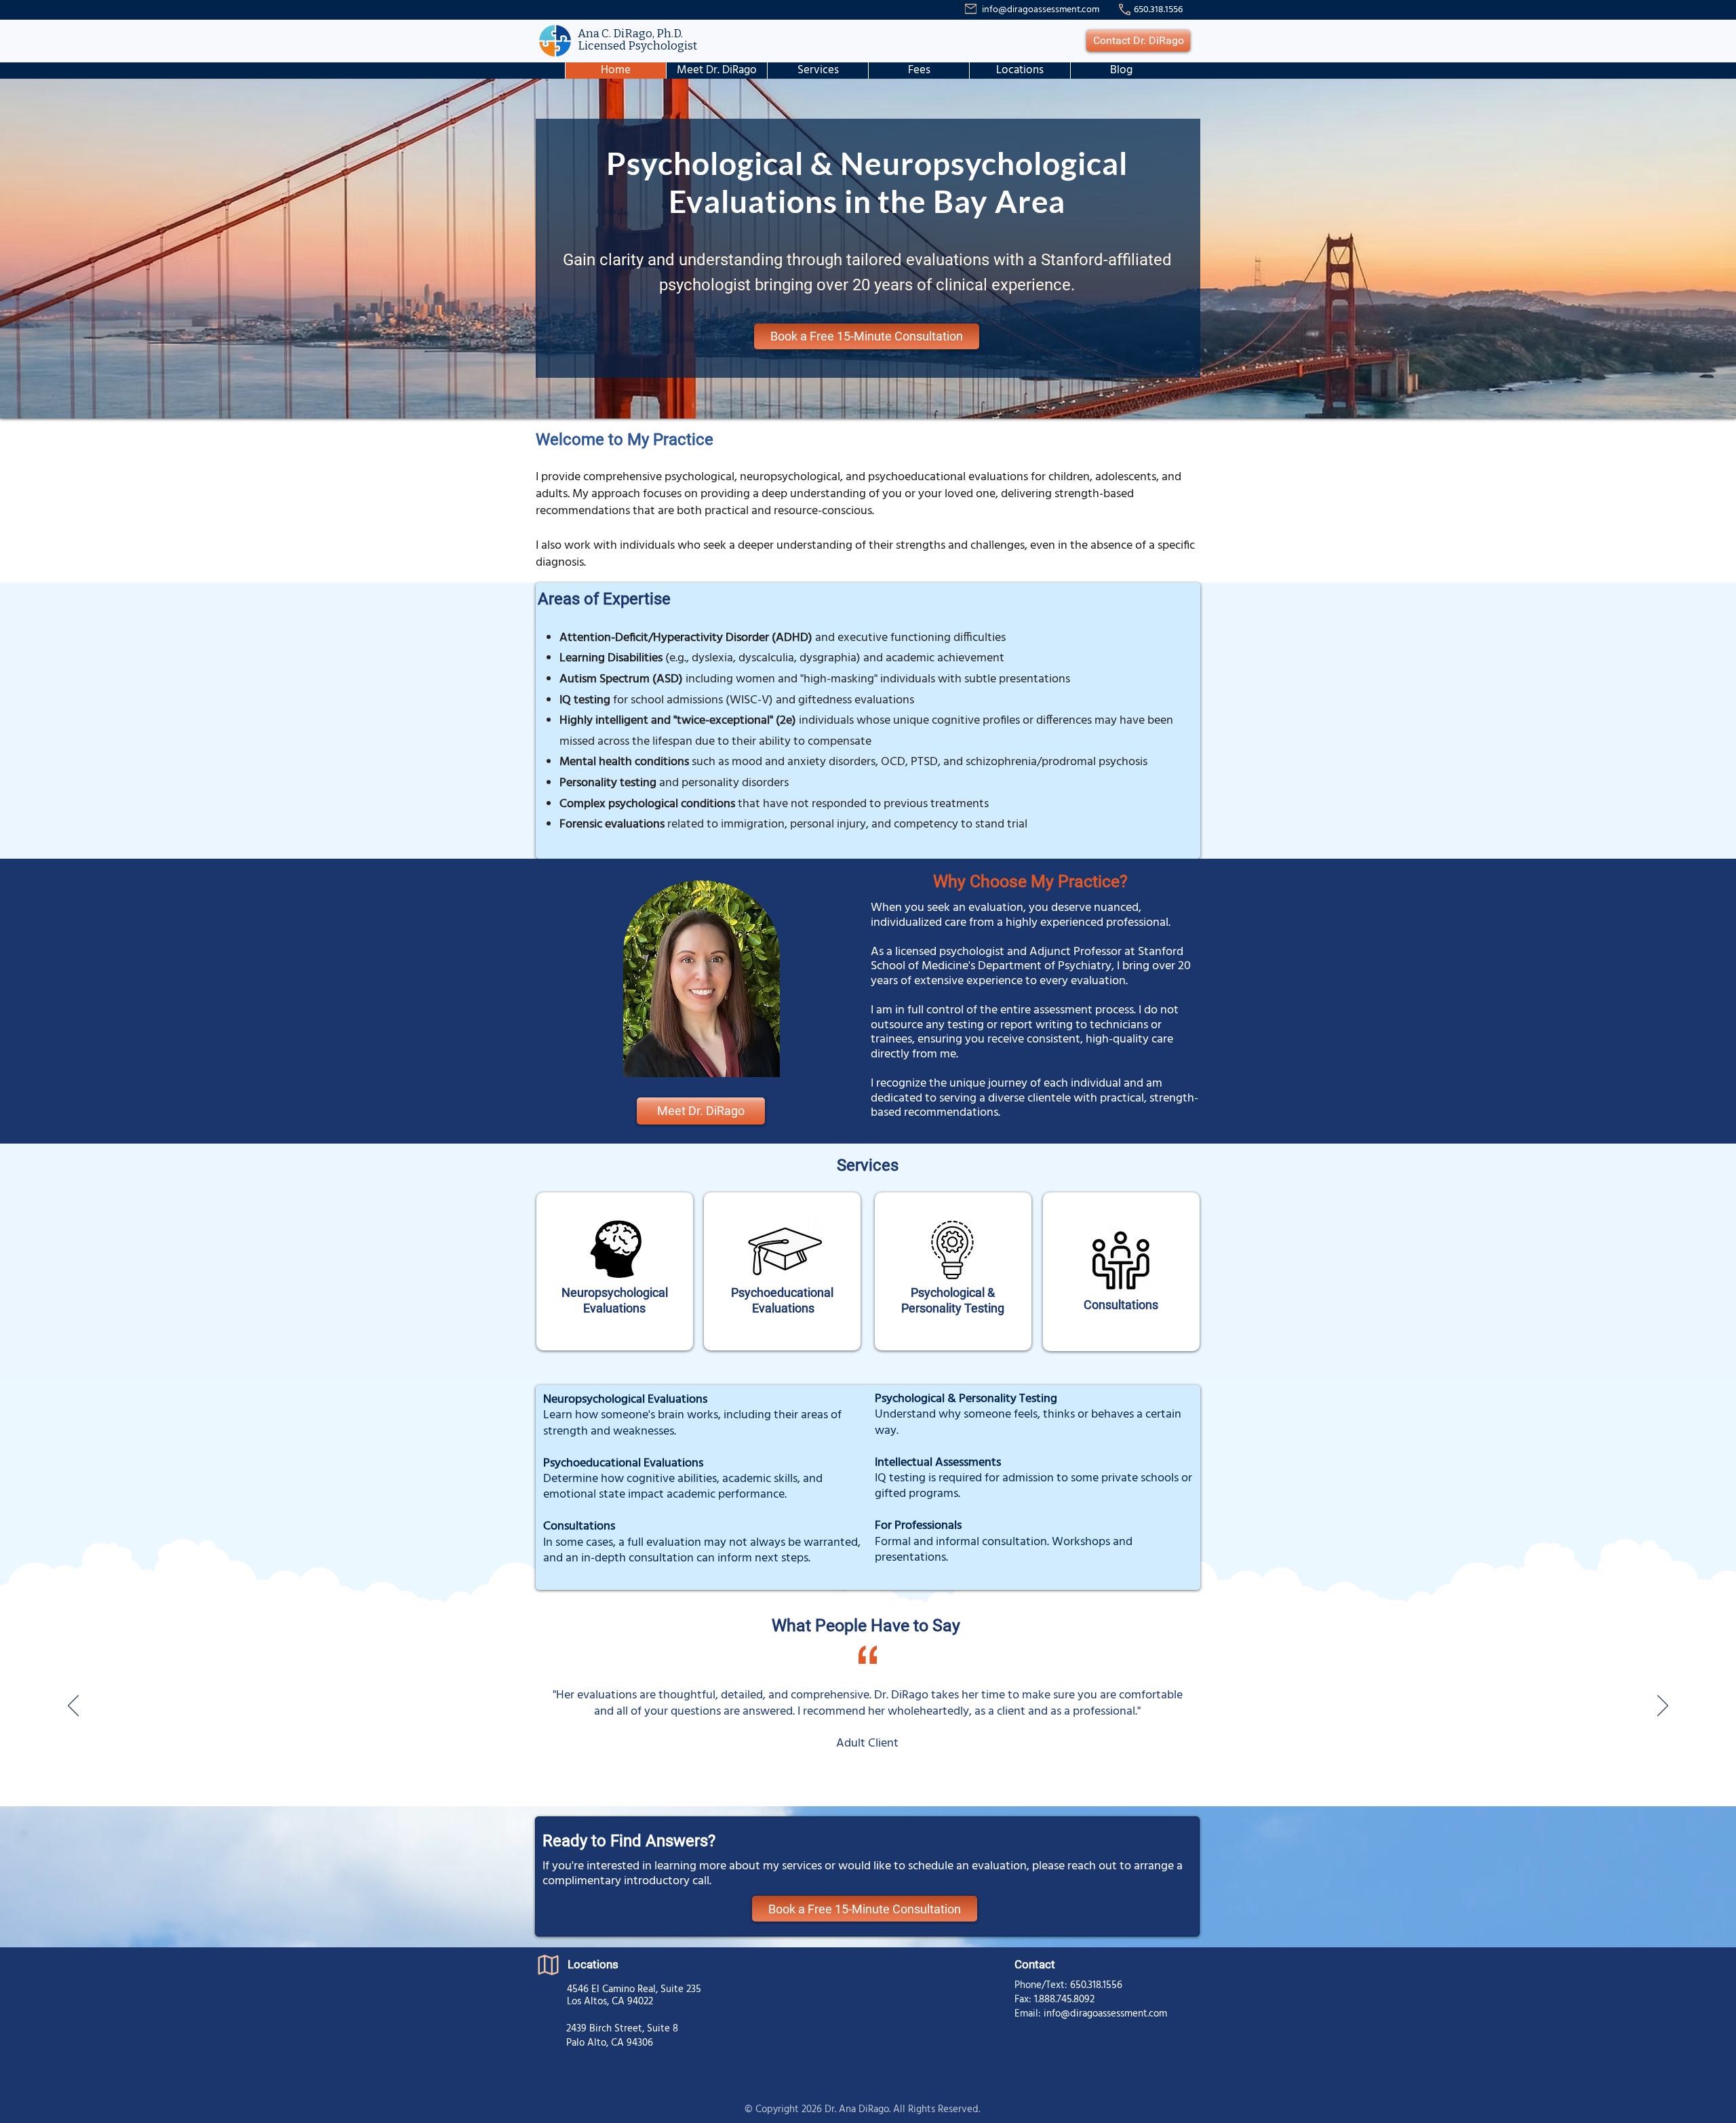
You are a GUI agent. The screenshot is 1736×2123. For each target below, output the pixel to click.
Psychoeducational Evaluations (623, 1463)
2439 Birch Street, (607, 2029)
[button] (817, 71)
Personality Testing (953, 1308)
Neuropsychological (615, 1292)
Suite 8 (663, 2029)
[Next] (1663, 1707)
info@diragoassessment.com (1041, 10)
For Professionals (918, 1526)
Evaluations (614, 1308)
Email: (1029, 2014)
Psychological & (953, 1292)
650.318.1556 (1096, 1985)
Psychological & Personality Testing (966, 1399)
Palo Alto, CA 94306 (610, 2043)
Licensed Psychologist (637, 46)
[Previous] (73, 1707)
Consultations (1121, 1305)
